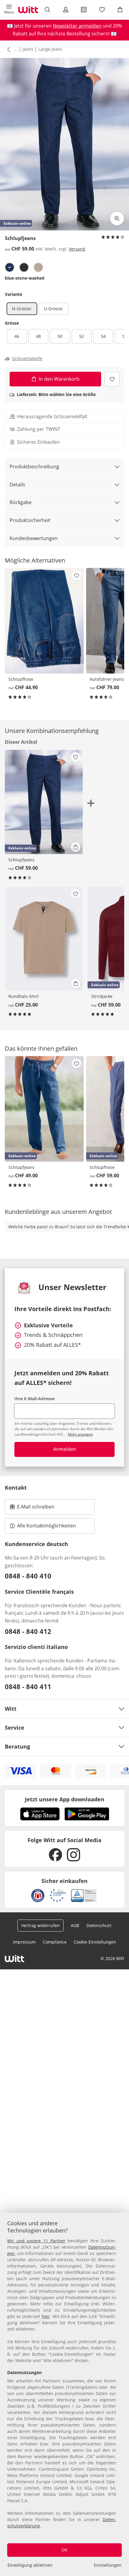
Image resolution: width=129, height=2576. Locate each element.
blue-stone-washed (25, 278)
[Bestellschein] (84, 10)
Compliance (55, 1942)
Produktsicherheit (30, 520)
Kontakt (16, 1488)
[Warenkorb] (120, 10)
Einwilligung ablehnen (30, 2565)
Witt (11, 1709)
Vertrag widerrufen (40, 1925)
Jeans (28, 49)
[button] (9, 10)
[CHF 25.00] (44, 939)
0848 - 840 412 (28, 1631)
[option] (10, 267)
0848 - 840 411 (28, 1686)
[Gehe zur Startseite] (28, 10)
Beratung (17, 1746)
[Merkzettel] (102, 10)
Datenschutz (99, 1925)
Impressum (24, 1942)
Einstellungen (108, 2565)
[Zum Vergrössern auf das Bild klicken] (117, 218)
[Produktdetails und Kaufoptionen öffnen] (76, 847)
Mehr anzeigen (80, 1434)
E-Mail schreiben (32, 1509)
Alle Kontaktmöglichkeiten (46, 1526)
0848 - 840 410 (28, 1576)
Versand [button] (77, 249)
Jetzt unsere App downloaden (65, 1799)
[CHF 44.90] (44, 621)
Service (15, 1728)
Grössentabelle (27, 359)
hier (46, 2316)
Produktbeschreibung (34, 467)
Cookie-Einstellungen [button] (95, 1942)
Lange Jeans (50, 49)
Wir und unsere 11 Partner (36, 2241)
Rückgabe (21, 502)
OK (64, 2550)
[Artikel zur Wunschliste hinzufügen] (112, 379)
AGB (75, 1925)
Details (17, 485)
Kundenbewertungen (34, 538)
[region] (64, 2394)
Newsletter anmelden (77, 26)
